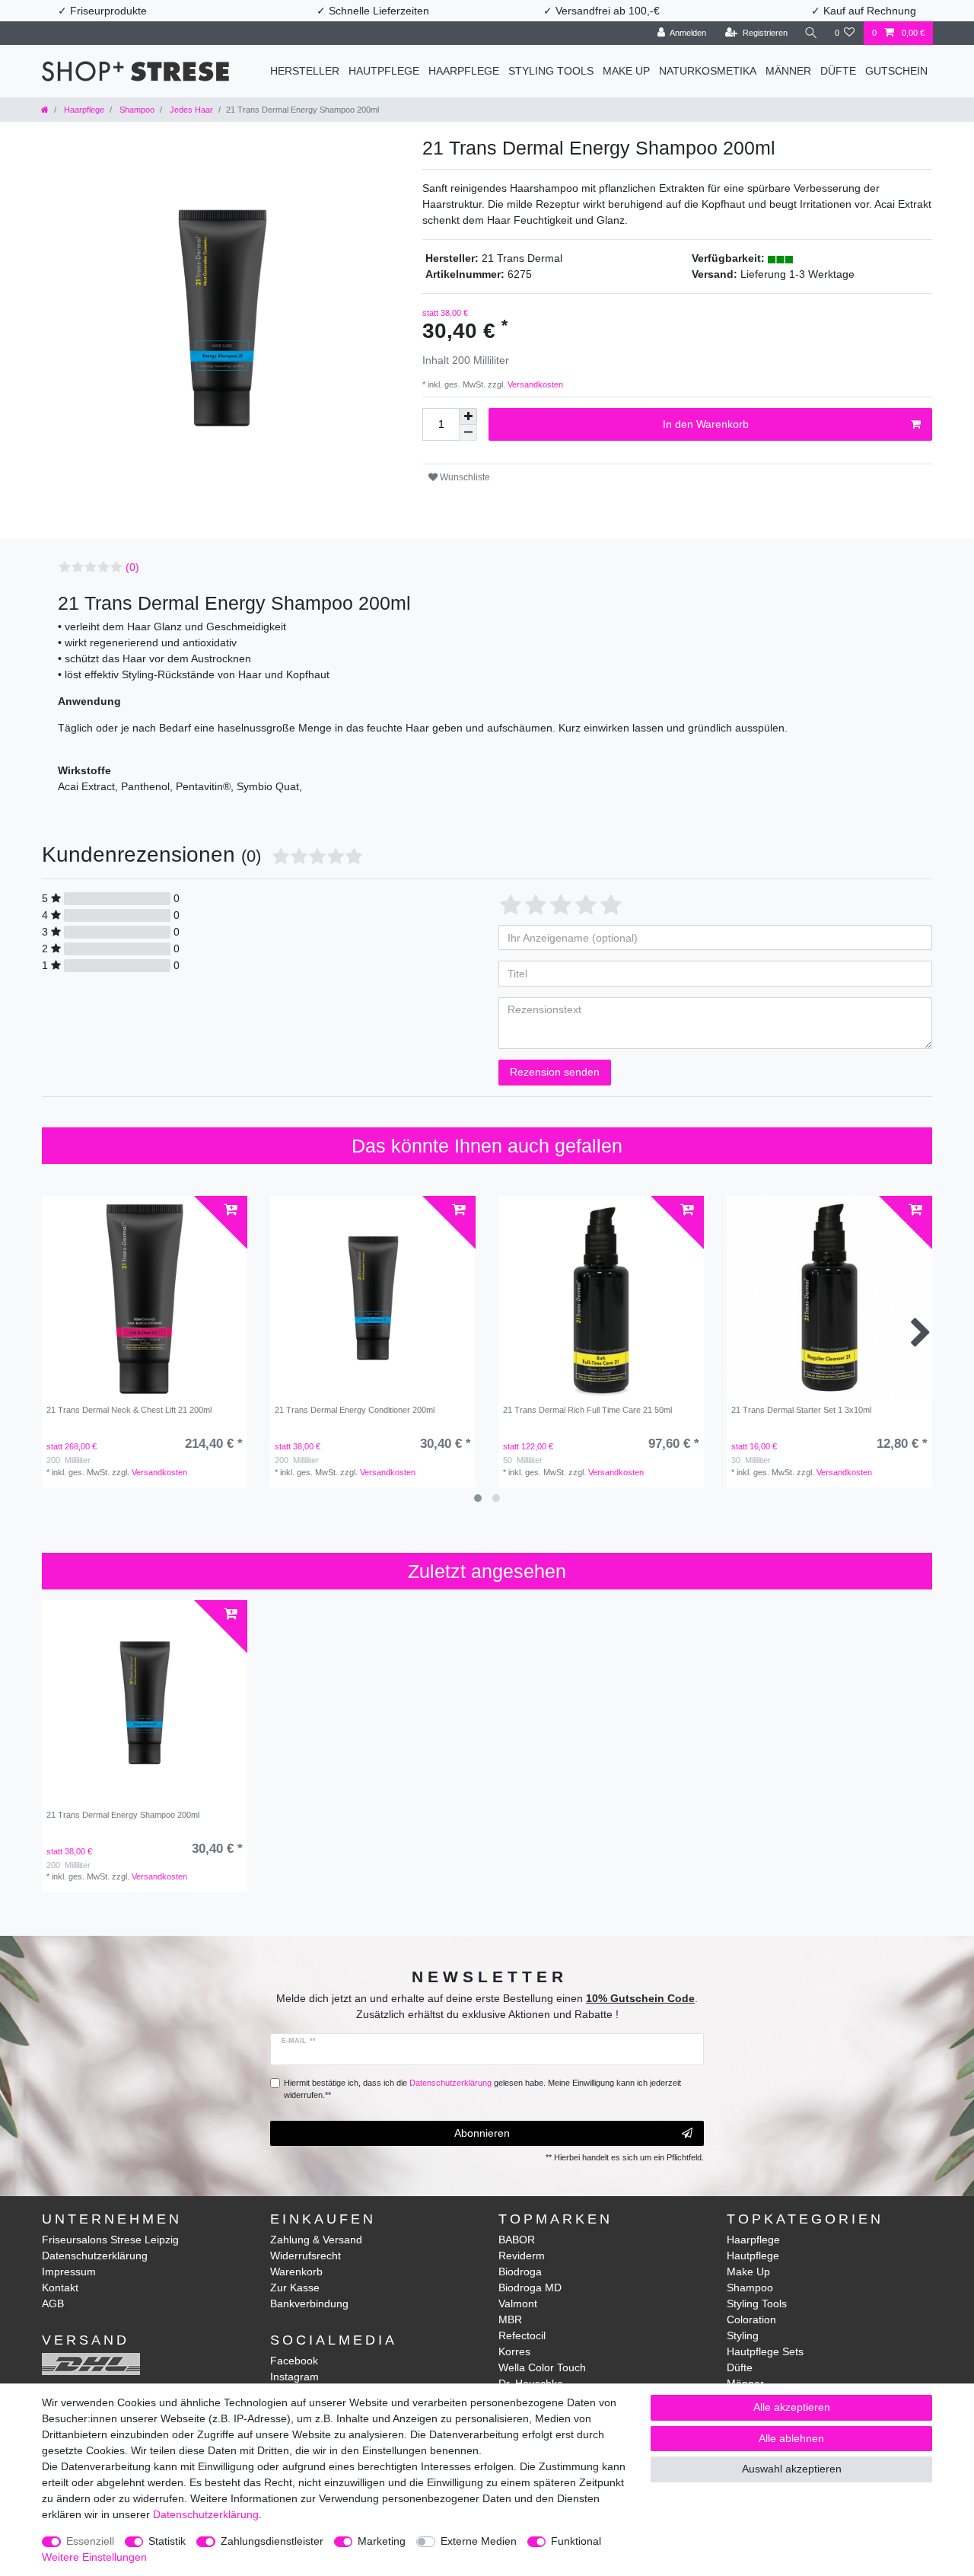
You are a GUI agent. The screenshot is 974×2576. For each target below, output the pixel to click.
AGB (53, 2303)
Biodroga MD (530, 2287)
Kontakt (60, 2287)
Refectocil (522, 2335)
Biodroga (520, 2272)
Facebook (294, 2361)
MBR (510, 2319)
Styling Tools (551, 71)
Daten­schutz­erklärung (206, 2514)
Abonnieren (482, 2133)
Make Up (626, 71)
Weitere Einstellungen (94, 2557)
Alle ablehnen (791, 2438)
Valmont (518, 2303)
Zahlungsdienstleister (272, 2541)
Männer (788, 71)
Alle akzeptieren (792, 2407)
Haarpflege (464, 71)
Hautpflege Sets (765, 2351)
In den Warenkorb (706, 424)
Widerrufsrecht (306, 2256)
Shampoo (136, 110)
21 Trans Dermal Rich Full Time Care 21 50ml (587, 1410)
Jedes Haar (190, 110)
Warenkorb (296, 2272)
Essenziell (90, 2541)
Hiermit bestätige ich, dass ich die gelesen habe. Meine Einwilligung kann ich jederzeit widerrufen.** (482, 2089)
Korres (514, 2351)
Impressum (69, 2272)
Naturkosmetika (708, 71)
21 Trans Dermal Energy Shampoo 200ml (123, 1815)
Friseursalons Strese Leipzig (110, 2240)
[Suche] (811, 33)
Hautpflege (384, 71)
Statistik (167, 2541)
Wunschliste (464, 477)
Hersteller (305, 71)
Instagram (294, 2377)
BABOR (517, 2240)
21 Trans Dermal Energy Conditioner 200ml (355, 1410)
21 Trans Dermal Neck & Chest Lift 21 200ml (129, 1410)
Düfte (838, 71)
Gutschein (896, 71)
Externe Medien (479, 2541)
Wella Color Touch (542, 2367)
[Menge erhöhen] (468, 416)
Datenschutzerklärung (95, 2256)
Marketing (382, 2541)
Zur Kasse (295, 2287)
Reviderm (522, 2256)
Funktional (576, 2541)
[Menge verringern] (468, 433)
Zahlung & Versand (316, 2240)
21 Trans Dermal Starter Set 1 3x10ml (801, 1410)
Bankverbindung (309, 2303)
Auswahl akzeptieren (792, 2469)
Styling (743, 2335)
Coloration (751, 2319)
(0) (132, 567)
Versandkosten (534, 384)
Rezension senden (555, 1072)
